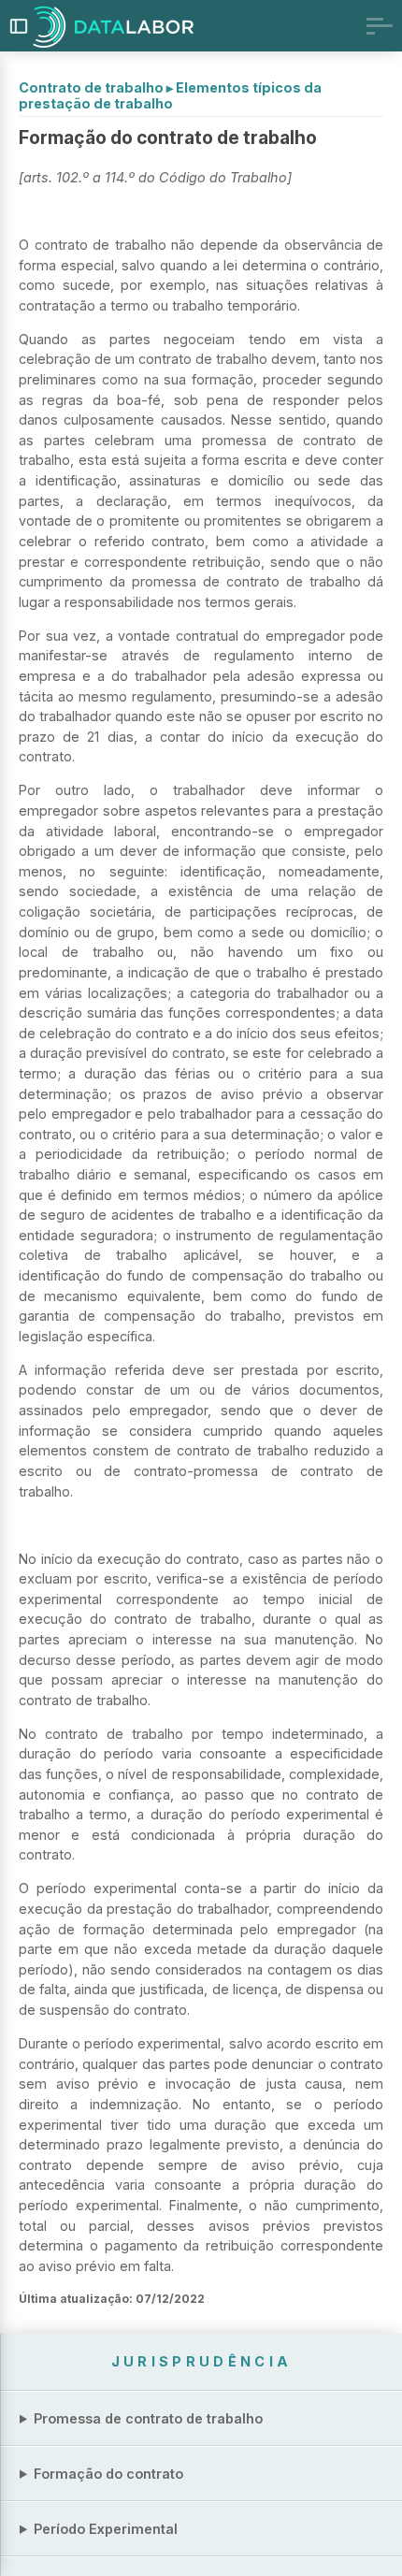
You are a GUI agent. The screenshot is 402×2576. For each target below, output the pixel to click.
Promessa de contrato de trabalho (148, 2418)
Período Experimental (106, 2529)
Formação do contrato (108, 2474)
